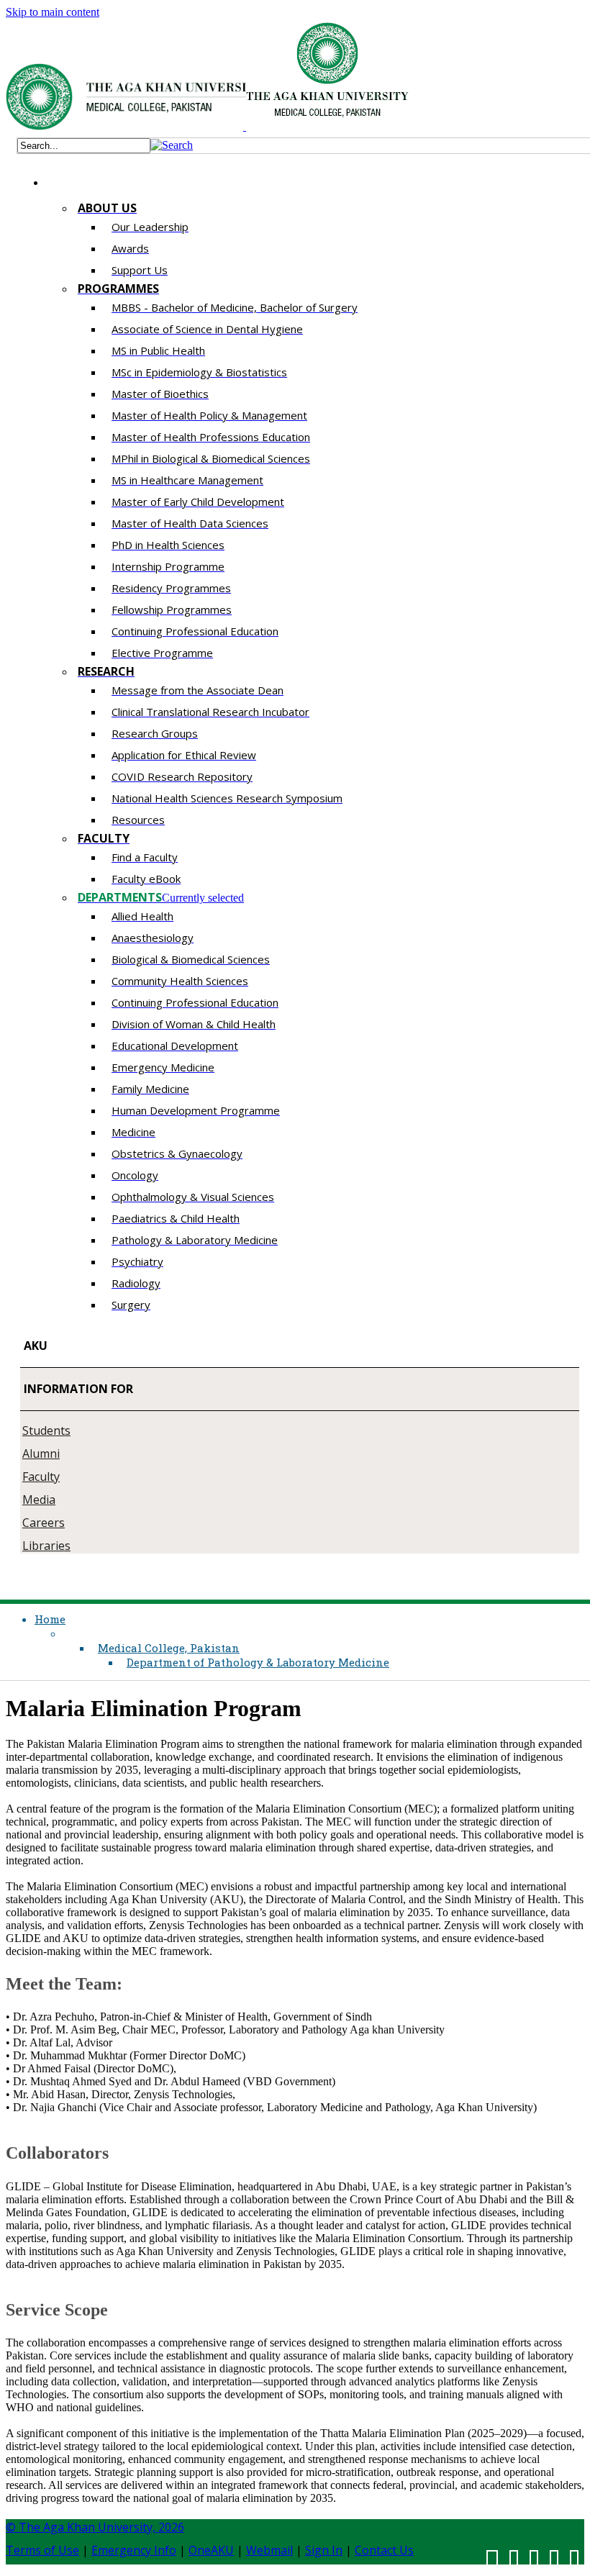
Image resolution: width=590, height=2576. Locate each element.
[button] (172, 145)
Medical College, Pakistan (169, 1648)
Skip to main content (53, 12)
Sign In (324, 2550)
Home (50, 1619)
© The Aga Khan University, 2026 (95, 2527)
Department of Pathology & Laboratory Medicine (258, 1662)
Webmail (269, 2550)
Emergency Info (134, 2550)
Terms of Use (42, 2550)
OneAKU (211, 2550)
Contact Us (384, 2550)
